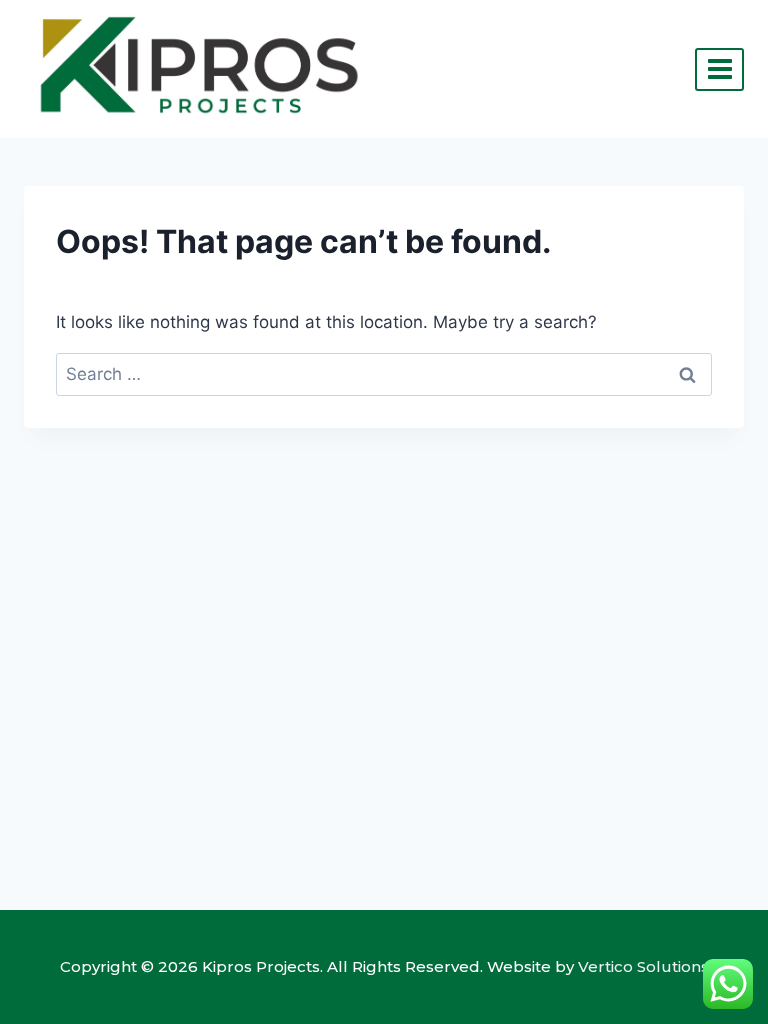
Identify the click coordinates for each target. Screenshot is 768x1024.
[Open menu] (719, 69)
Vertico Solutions (643, 966)
